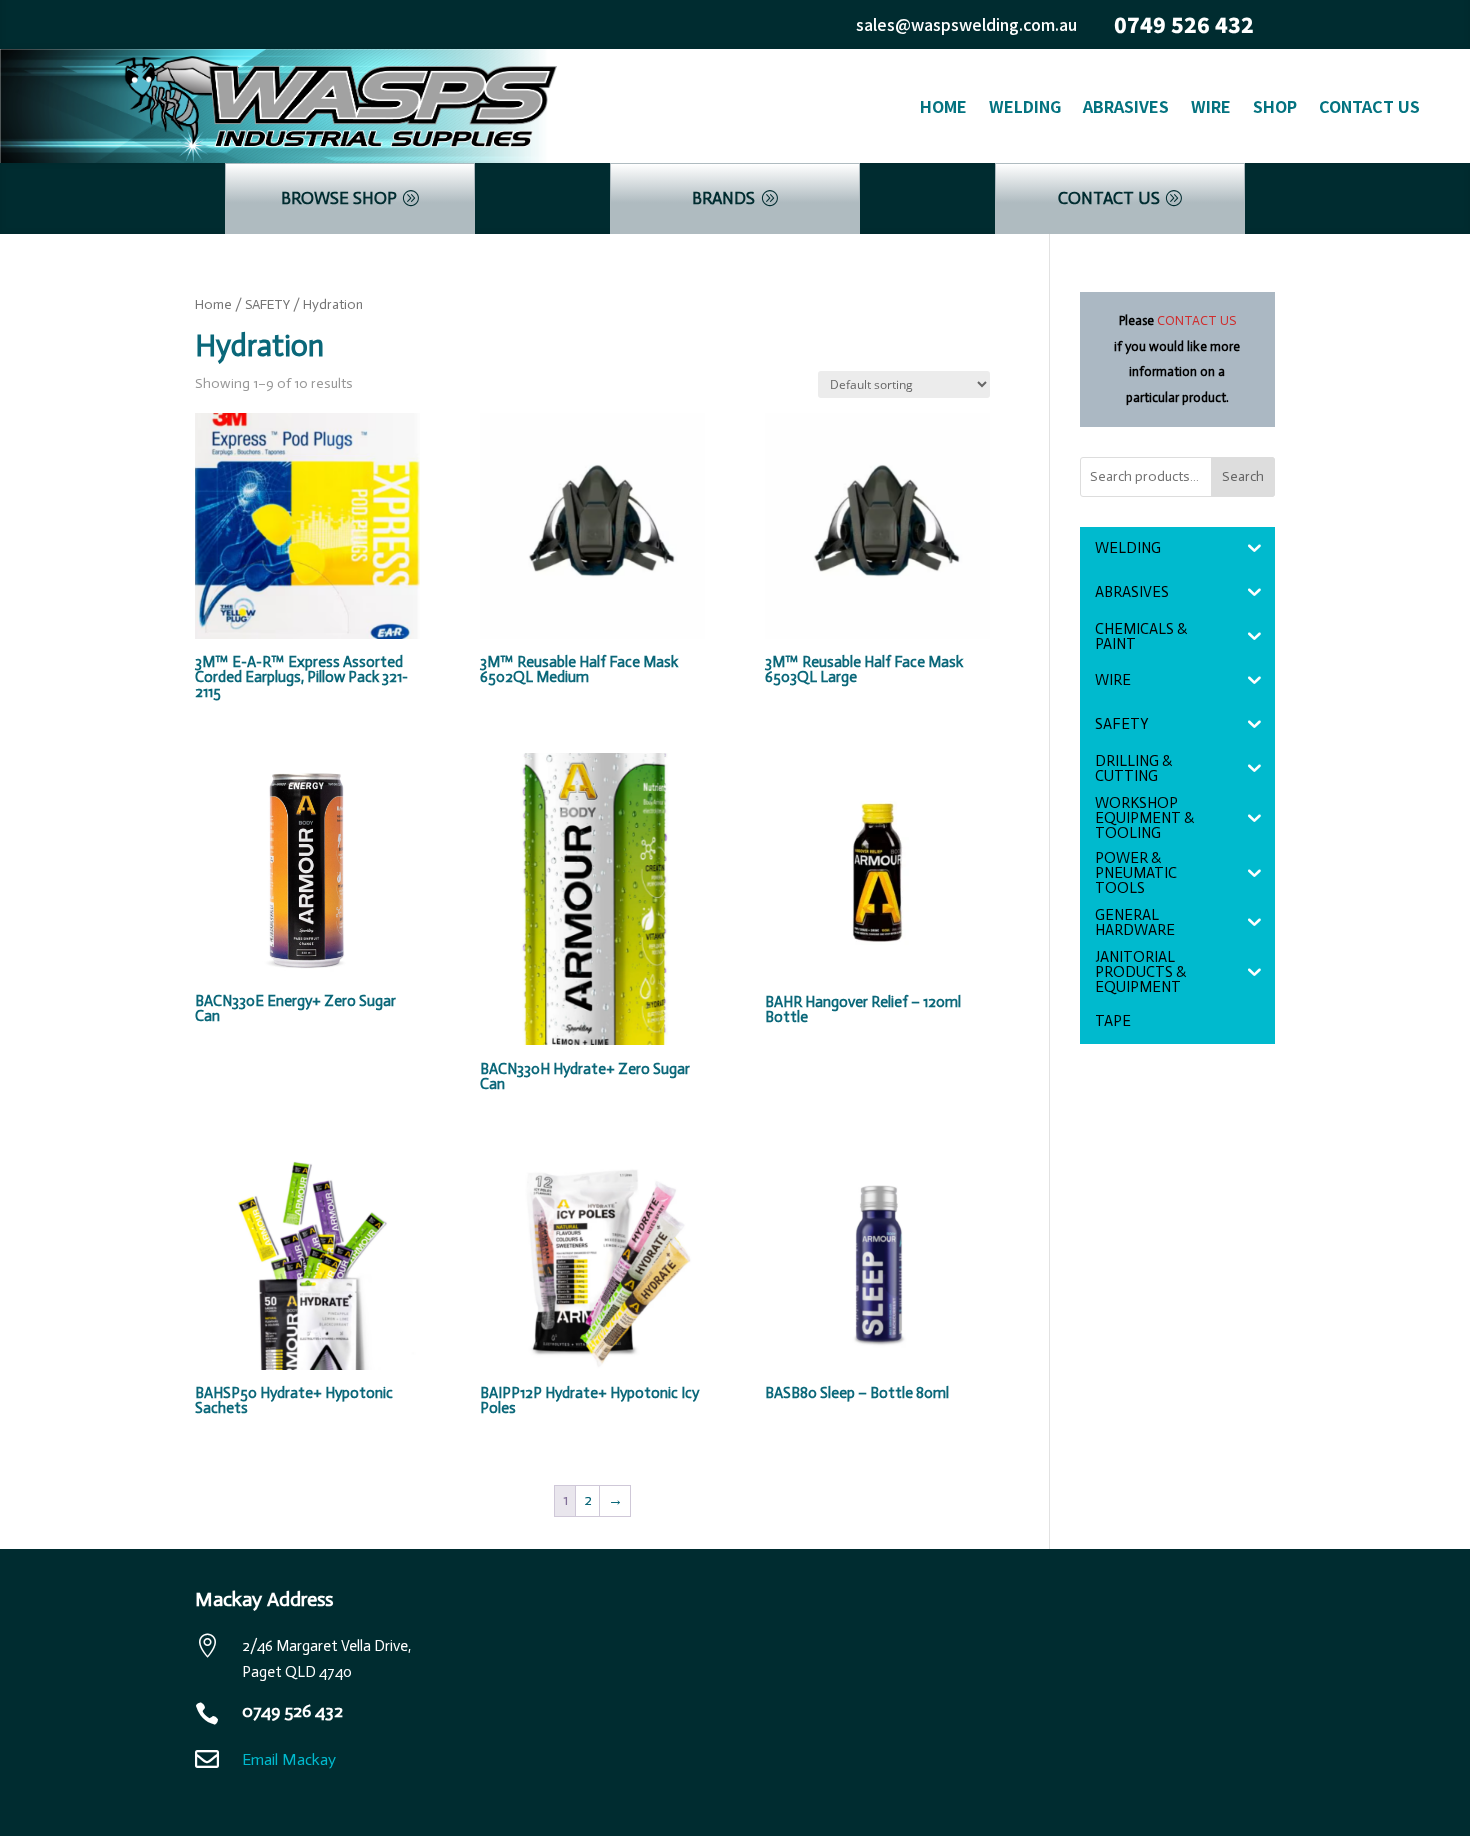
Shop (1275, 106)
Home (943, 106)
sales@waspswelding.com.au (966, 24)
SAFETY (267, 304)
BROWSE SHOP (339, 198)
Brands (723, 198)
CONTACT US (1109, 198)
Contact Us (1369, 106)
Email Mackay (289, 1759)
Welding (1025, 106)
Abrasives (1126, 106)
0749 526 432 (1184, 24)
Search (1243, 476)
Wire (1211, 106)
